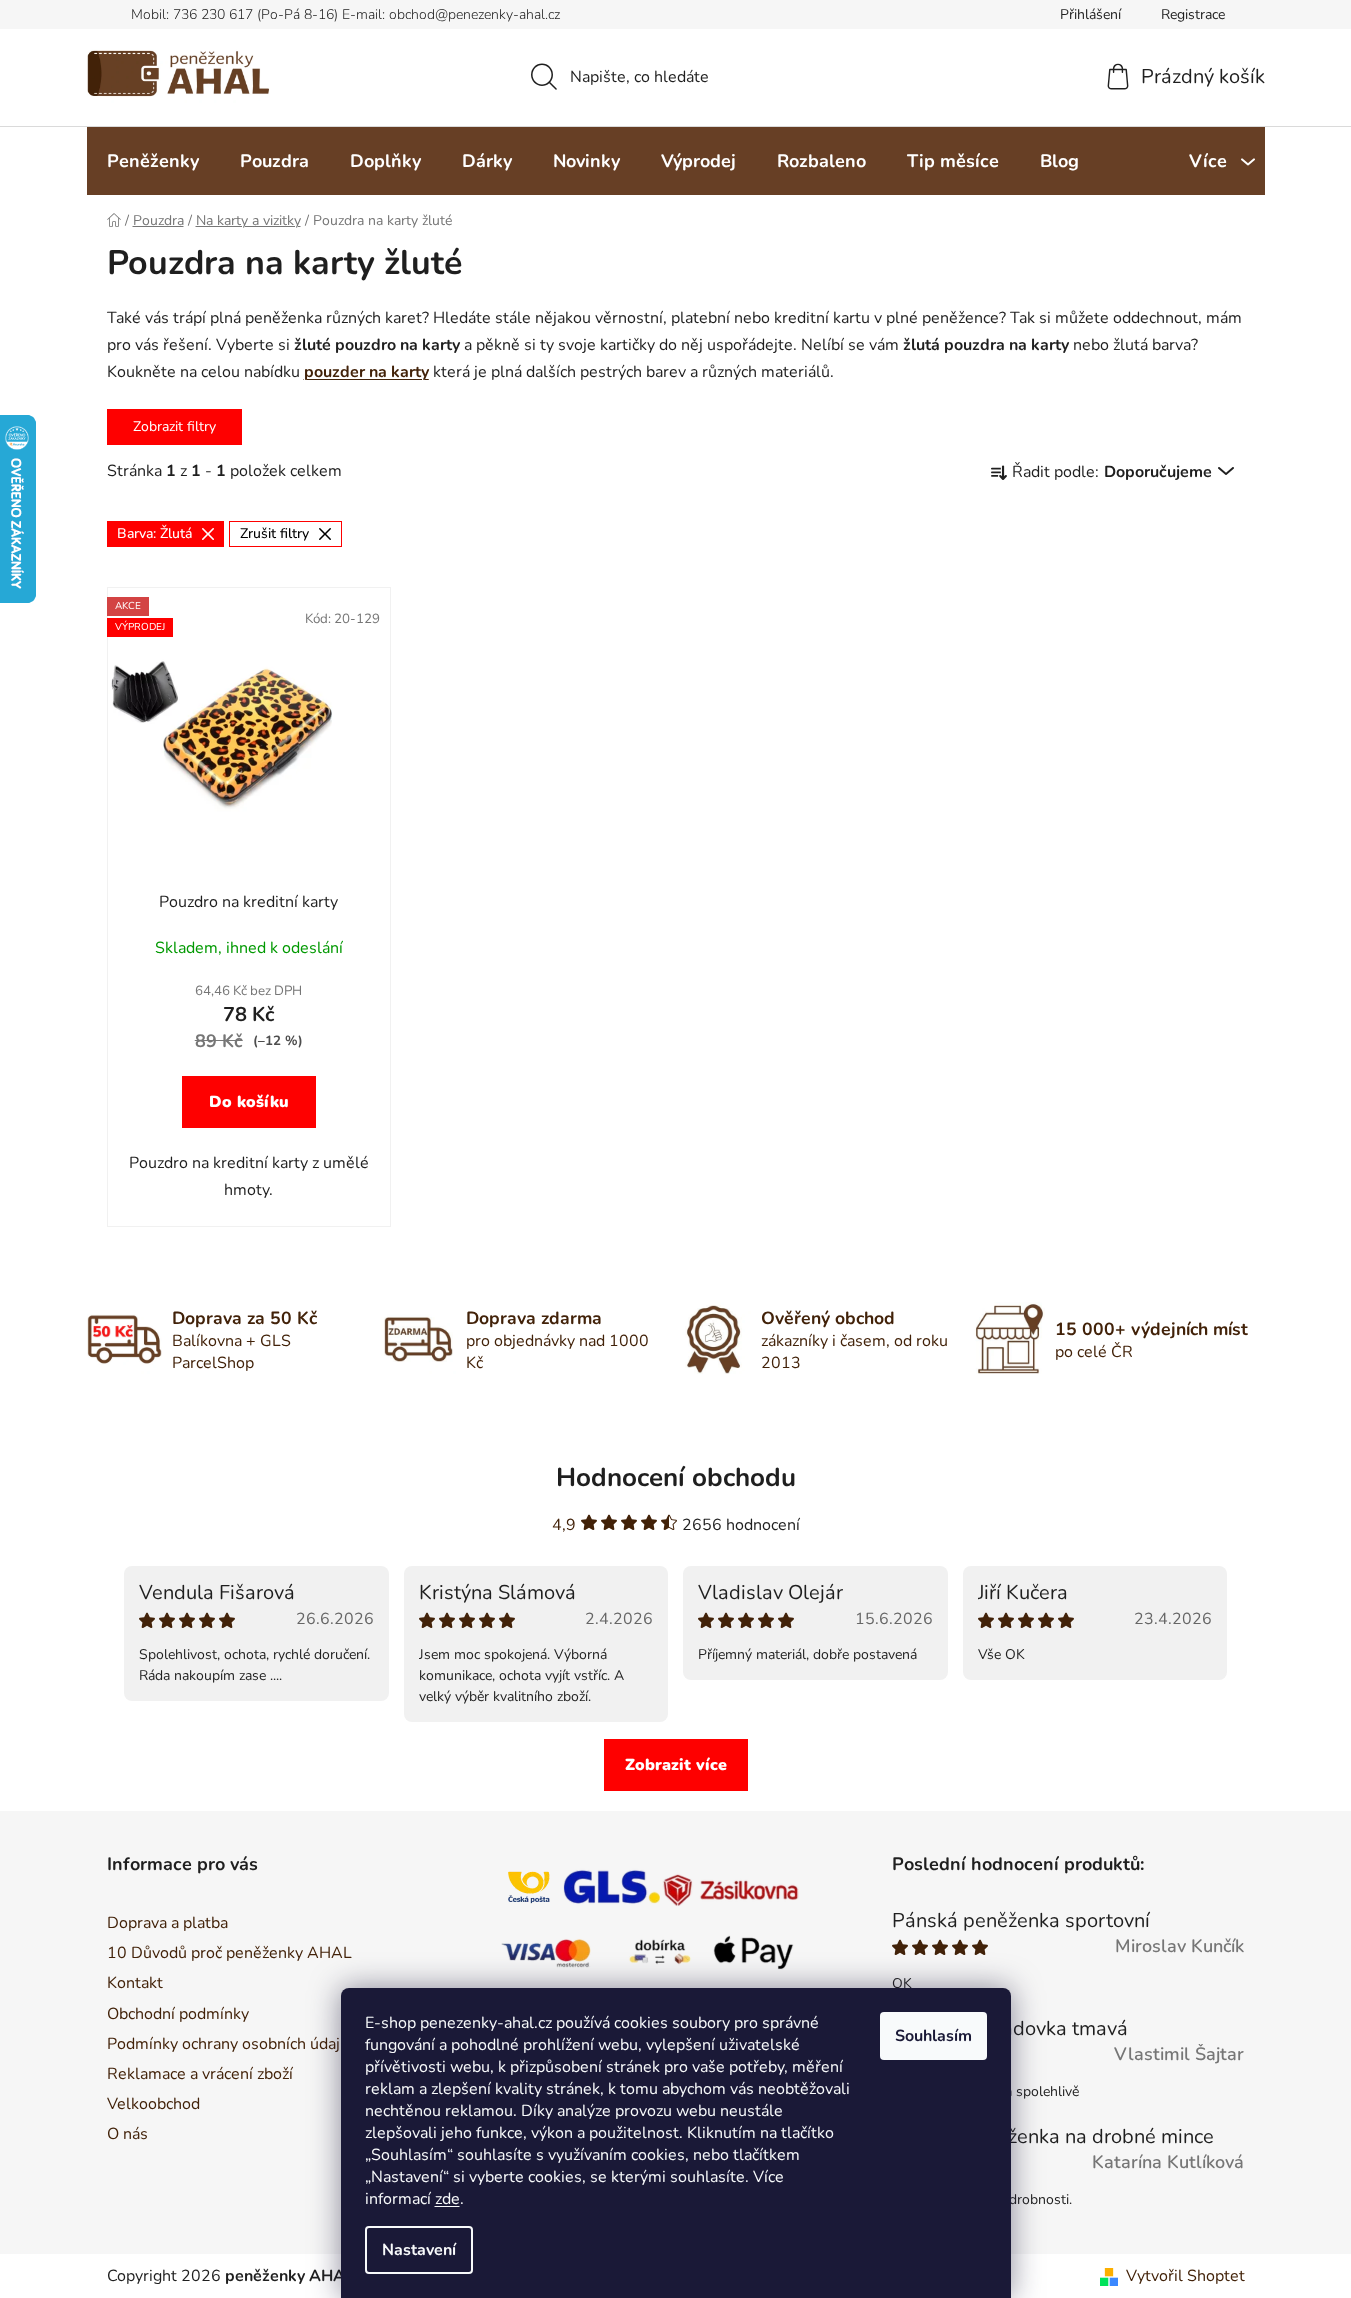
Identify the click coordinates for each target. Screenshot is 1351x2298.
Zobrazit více (676, 1765)
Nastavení (419, 2250)
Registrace (1193, 14)
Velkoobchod (153, 2104)
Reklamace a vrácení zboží (200, 2074)
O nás (127, 2134)
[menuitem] (153, 161)
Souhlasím (933, 2036)
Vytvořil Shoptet (1185, 2276)
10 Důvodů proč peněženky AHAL (229, 1953)
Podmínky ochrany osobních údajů (228, 2044)
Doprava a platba (167, 1923)
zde (447, 2199)
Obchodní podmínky (178, 2014)
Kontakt (135, 1983)
